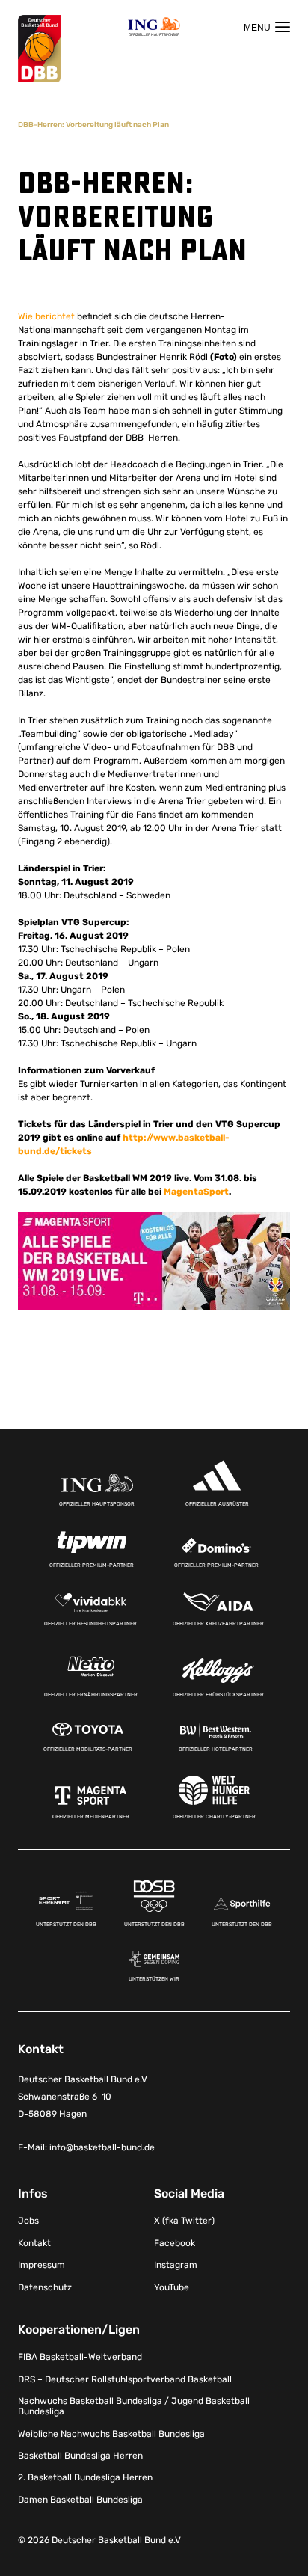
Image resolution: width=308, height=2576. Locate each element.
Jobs (28, 2221)
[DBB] (39, 49)
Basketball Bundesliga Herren (80, 2456)
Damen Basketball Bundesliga (80, 2500)
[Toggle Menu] (267, 27)
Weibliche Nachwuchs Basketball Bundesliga (111, 2434)
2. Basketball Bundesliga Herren (85, 2478)
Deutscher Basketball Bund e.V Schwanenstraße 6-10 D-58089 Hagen (83, 2097)
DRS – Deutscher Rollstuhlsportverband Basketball (125, 2379)
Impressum (41, 2265)
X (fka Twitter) (184, 2221)
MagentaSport (196, 1192)
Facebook (175, 2243)
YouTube (172, 2287)
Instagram (176, 2265)
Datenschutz (45, 2287)
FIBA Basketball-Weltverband (80, 2357)
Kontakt (34, 2243)
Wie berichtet (46, 316)
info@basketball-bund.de (102, 2148)
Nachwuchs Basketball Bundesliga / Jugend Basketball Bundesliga (134, 2406)
